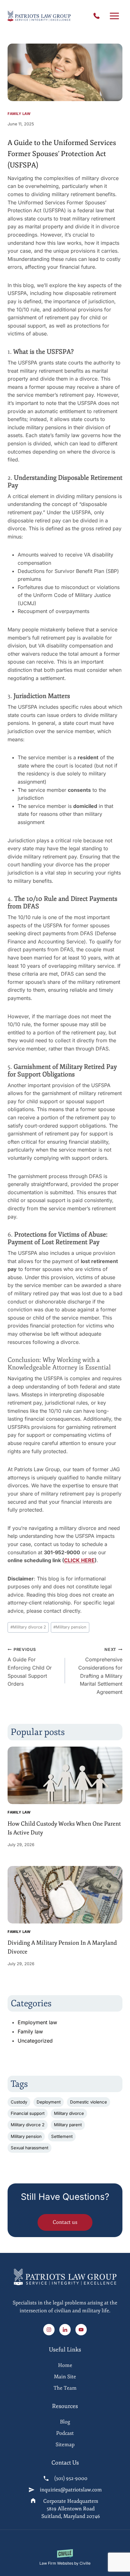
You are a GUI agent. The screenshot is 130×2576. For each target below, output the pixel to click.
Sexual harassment (30, 2148)
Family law (19, 114)
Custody (19, 2102)
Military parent (68, 2125)
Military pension (70, 1627)
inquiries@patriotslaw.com (71, 2490)
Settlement (62, 2136)
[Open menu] (114, 16)
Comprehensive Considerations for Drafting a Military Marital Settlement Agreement (100, 1671)
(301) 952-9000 (98, 16)
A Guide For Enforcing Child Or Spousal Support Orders (30, 1667)
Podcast (65, 2433)
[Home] (65, 2302)
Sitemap (65, 2445)
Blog (65, 2422)
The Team (65, 2388)
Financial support (28, 2113)
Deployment (49, 2102)
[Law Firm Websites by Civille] (65, 2558)
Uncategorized (35, 2041)
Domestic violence (89, 2102)
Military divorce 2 (28, 1627)
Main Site (65, 2377)
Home (65, 2365)
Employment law (37, 2022)
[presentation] (65, 1775)
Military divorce (69, 2113)
